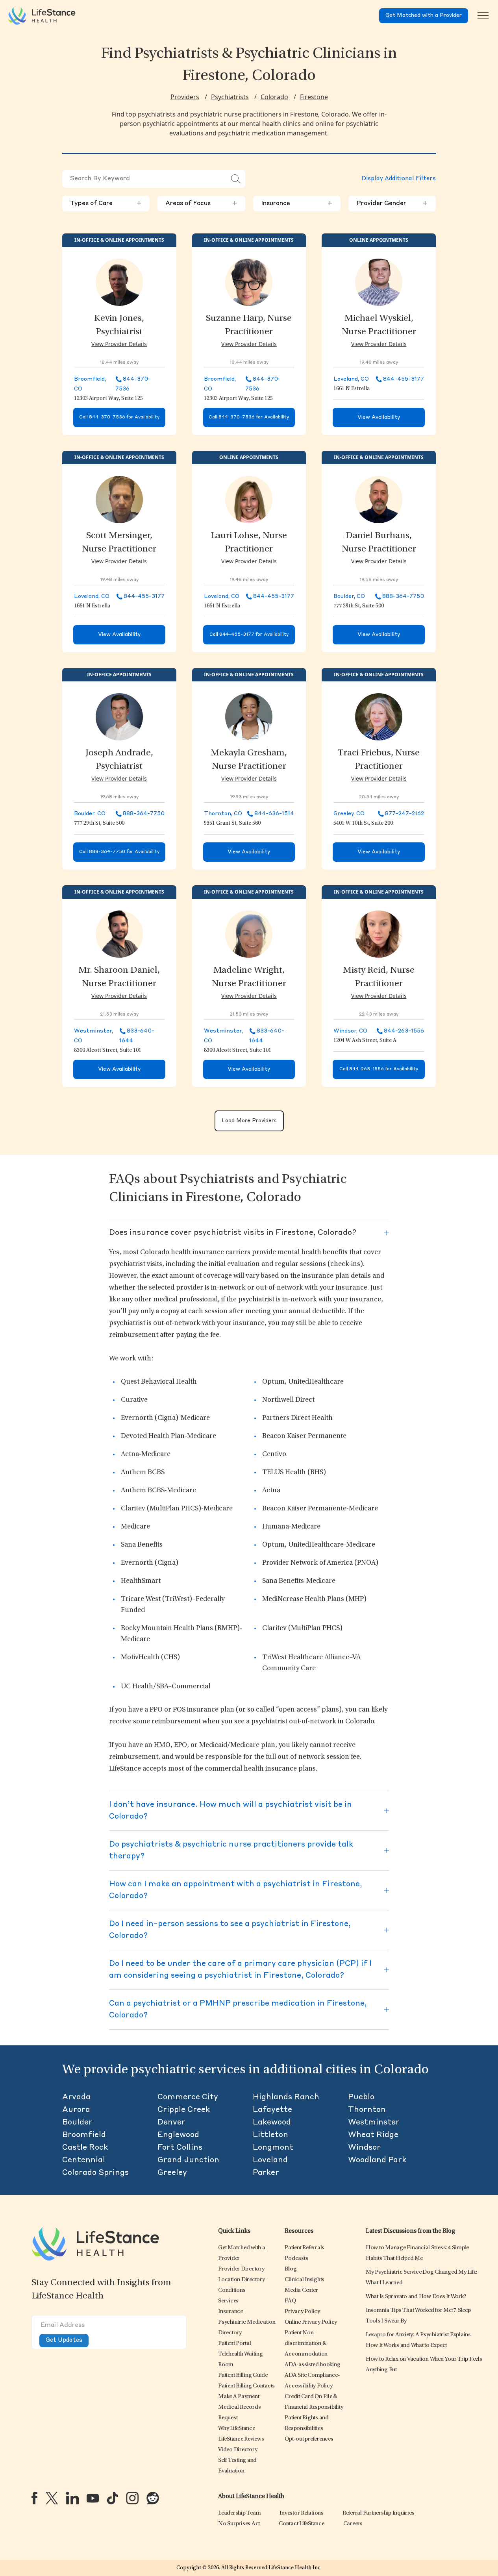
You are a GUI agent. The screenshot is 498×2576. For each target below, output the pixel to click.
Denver (171, 2123)
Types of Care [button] (106, 204)
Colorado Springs (95, 2173)
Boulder (77, 2123)
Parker (266, 2173)
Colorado (274, 97)
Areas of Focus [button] (201, 204)
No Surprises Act (239, 2524)
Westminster (374, 2123)
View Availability (379, 417)
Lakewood (272, 2123)
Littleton (270, 2135)
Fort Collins (180, 2148)
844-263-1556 (404, 1031)
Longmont (273, 2148)
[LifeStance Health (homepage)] (42, 16)
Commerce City (188, 2097)
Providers (185, 97)
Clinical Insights (305, 2280)
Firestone (314, 97)
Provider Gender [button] (392, 204)
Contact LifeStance (302, 2524)
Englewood (178, 2135)
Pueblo (361, 2097)
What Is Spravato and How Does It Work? (416, 2297)
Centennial (84, 2160)
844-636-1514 (274, 814)
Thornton (367, 2110)
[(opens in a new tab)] (34, 2498)
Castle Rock (85, 2148)
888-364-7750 (403, 596)
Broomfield (84, 2135)
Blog (291, 2269)
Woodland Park (377, 2160)
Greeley (172, 2173)
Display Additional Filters (399, 179)
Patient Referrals (305, 2248)
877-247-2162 (405, 814)
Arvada (76, 2097)
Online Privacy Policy (311, 2322)
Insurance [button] (297, 204)
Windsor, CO (350, 1031)
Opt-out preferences (309, 2439)
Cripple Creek (184, 2110)
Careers (353, 2524)
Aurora (76, 2110)
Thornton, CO (223, 814)
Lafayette (272, 2110)
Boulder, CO (349, 596)
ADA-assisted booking (312, 2365)
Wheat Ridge (373, 2135)
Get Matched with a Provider (424, 16)
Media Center (301, 2290)
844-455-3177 (404, 379)
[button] (241, 2269)
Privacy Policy (302, 2312)
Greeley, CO (349, 814)
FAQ (290, 2301)
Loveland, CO (351, 379)
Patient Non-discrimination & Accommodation (306, 2344)
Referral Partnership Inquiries (379, 2513)
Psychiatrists (230, 97)
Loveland (270, 2160)
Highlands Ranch (286, 2097)
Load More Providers (249, 1121)
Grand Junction (188, 2160)
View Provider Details (119, 344)
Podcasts (296, 2259)
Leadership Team (239, 2513)
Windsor (364, 2148)
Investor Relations (302, 2513)
